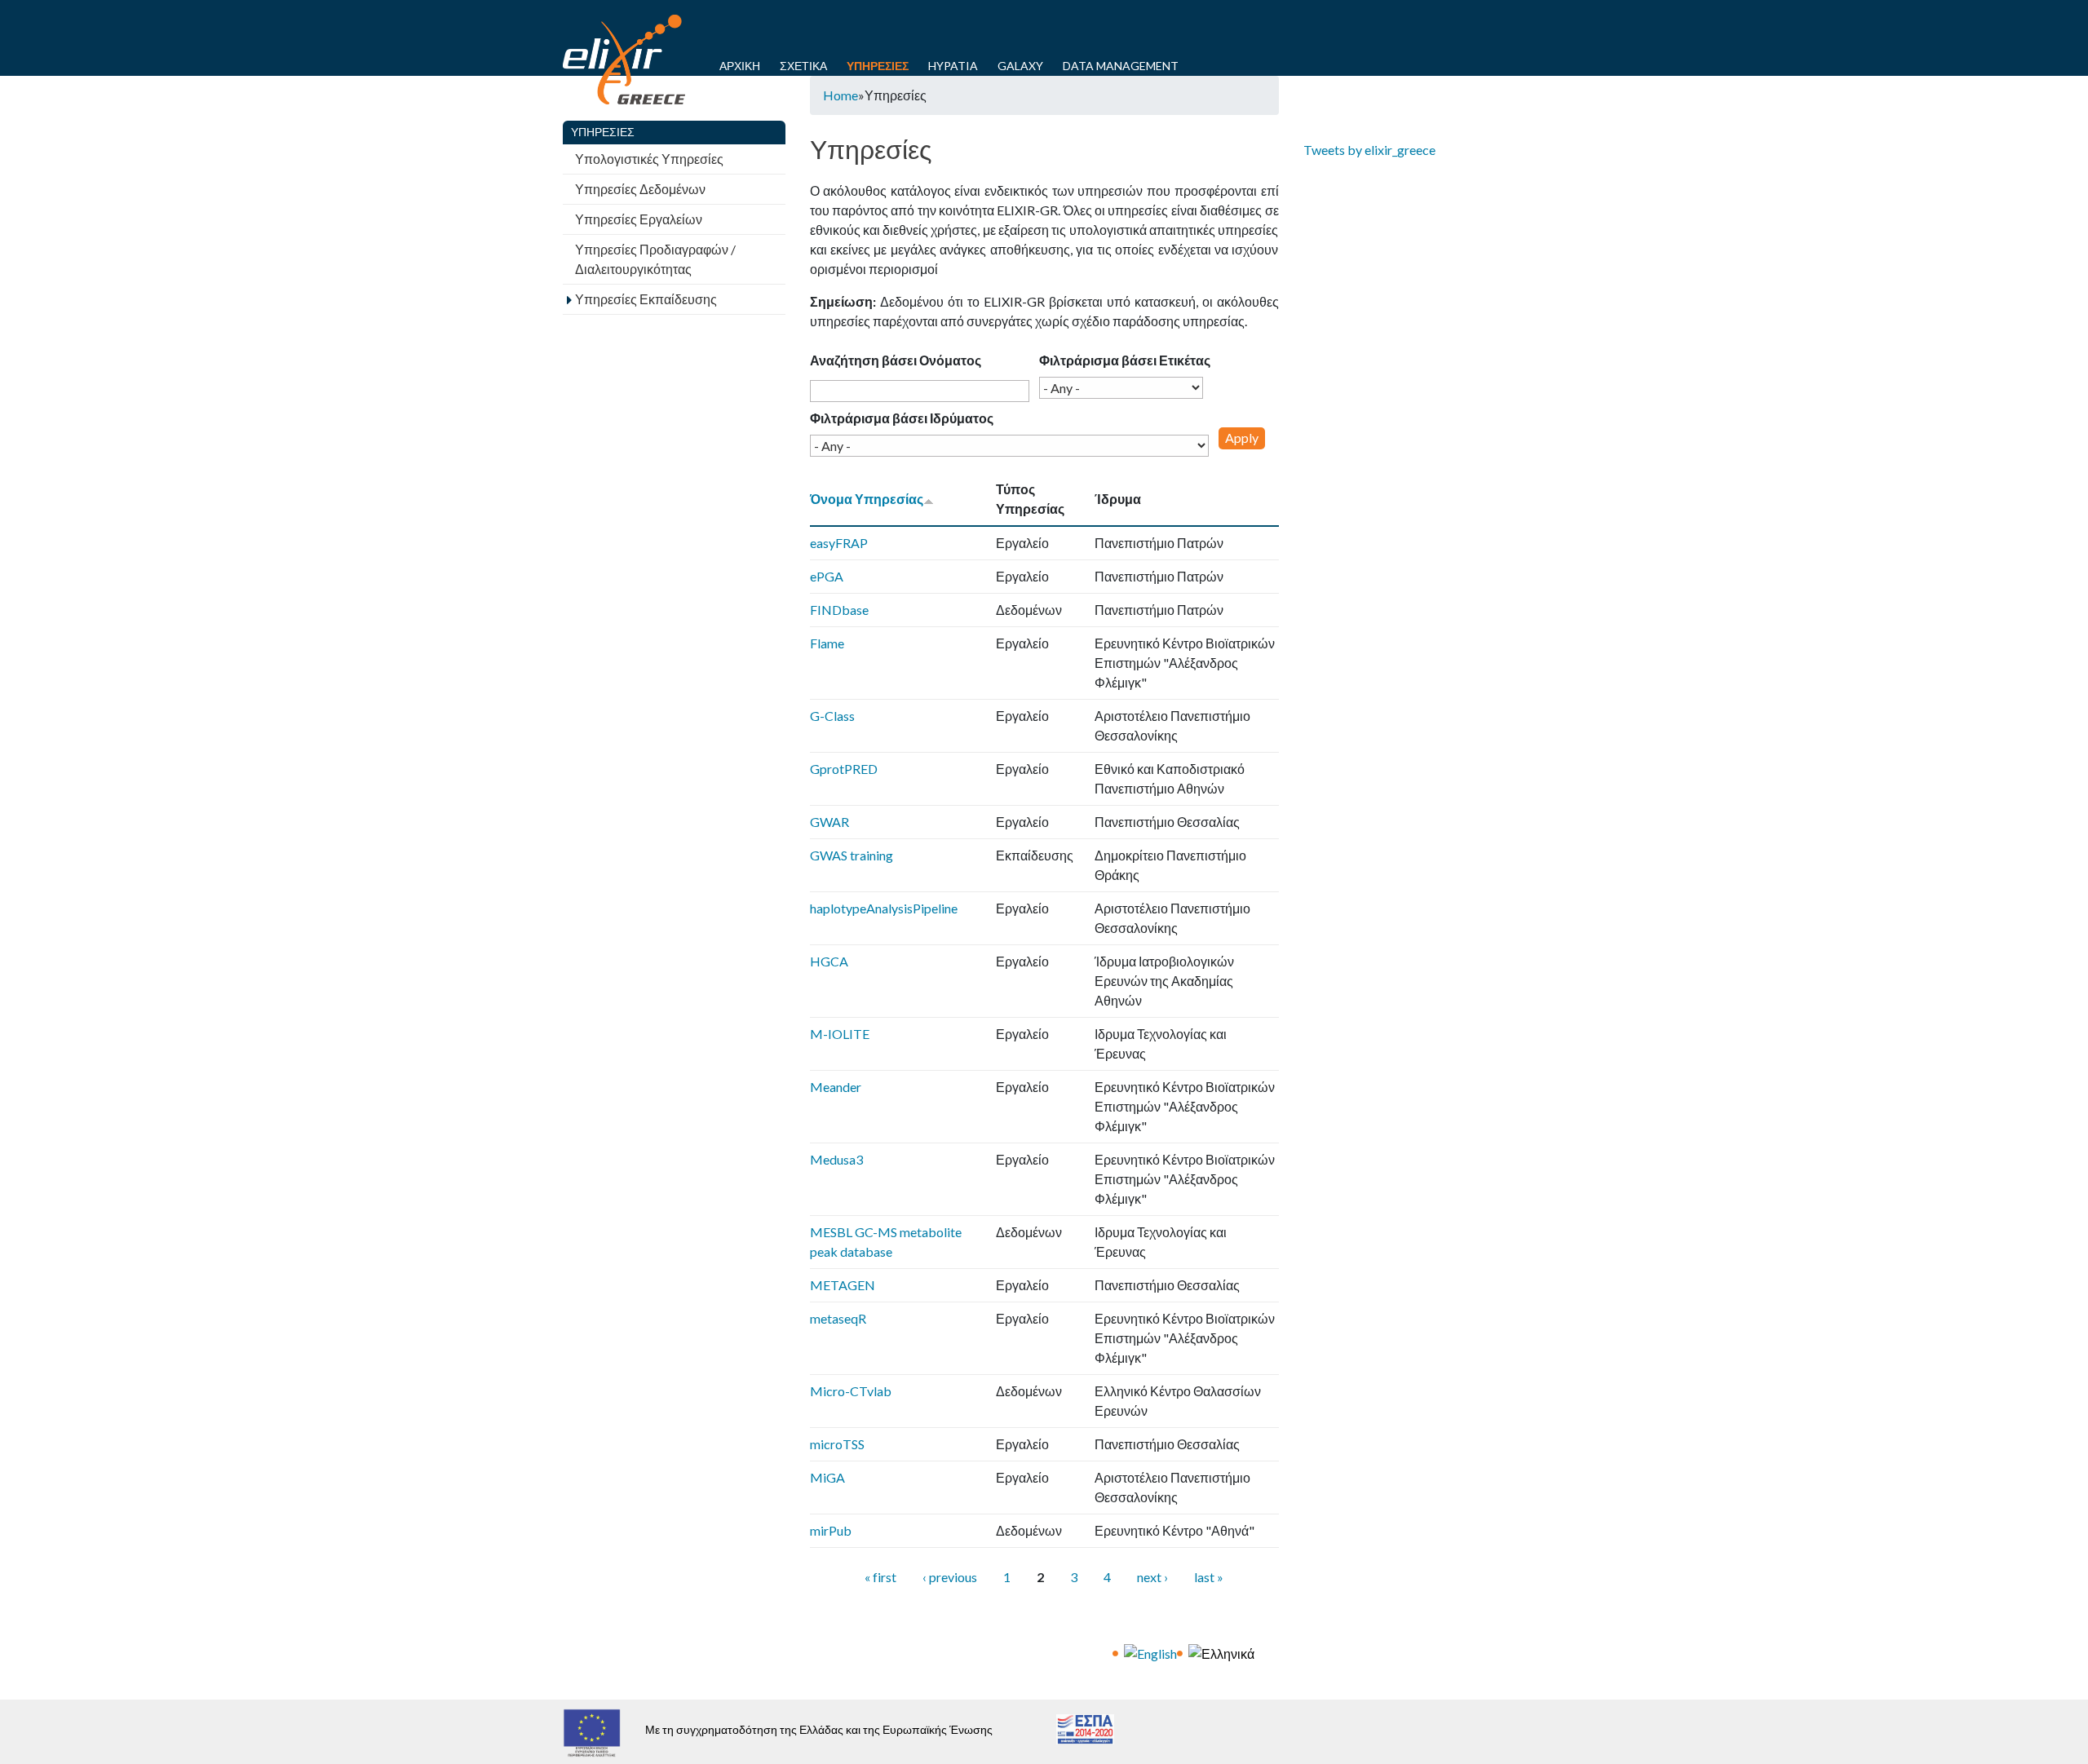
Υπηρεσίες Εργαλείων (639, 219)
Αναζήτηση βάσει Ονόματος (896, 360)
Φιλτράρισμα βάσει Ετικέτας (1125, 360)
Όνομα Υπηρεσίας (867, 499)
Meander (836, 1087)
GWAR (829, 822)
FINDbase (839, 610)
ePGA (827, 576)
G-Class (832, 716)
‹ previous (950, 1577)
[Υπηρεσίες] (1221, 1652)
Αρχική (740, 66)
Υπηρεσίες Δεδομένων (640, 189)
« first (880, 1577)
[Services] (1150, 1652)
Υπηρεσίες (878, 66)
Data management (1121, 66)
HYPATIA (953, 66)
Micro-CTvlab (851, 1391)
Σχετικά (803, 66)
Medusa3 (836, 1159)
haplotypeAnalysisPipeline (884, 908)
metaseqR (838, 1318)
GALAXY (1020, 66)
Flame (827, 643)
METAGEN (843, 1285)
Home (841, 95)
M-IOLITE (840, 1034)
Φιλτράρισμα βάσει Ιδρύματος (902, 418)
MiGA (827, 1477)
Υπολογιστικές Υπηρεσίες (649, 159)
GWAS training (852, 855)
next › (1152, 1577)
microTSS (837, 1444)
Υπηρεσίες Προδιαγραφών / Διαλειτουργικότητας (655, 259)
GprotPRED (844, 769)
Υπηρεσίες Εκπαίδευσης (646, 299)
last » (1209, 1577)
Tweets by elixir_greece (1369, 150)
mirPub (831, 1530)
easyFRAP (839, 543)
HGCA (829, 961)
